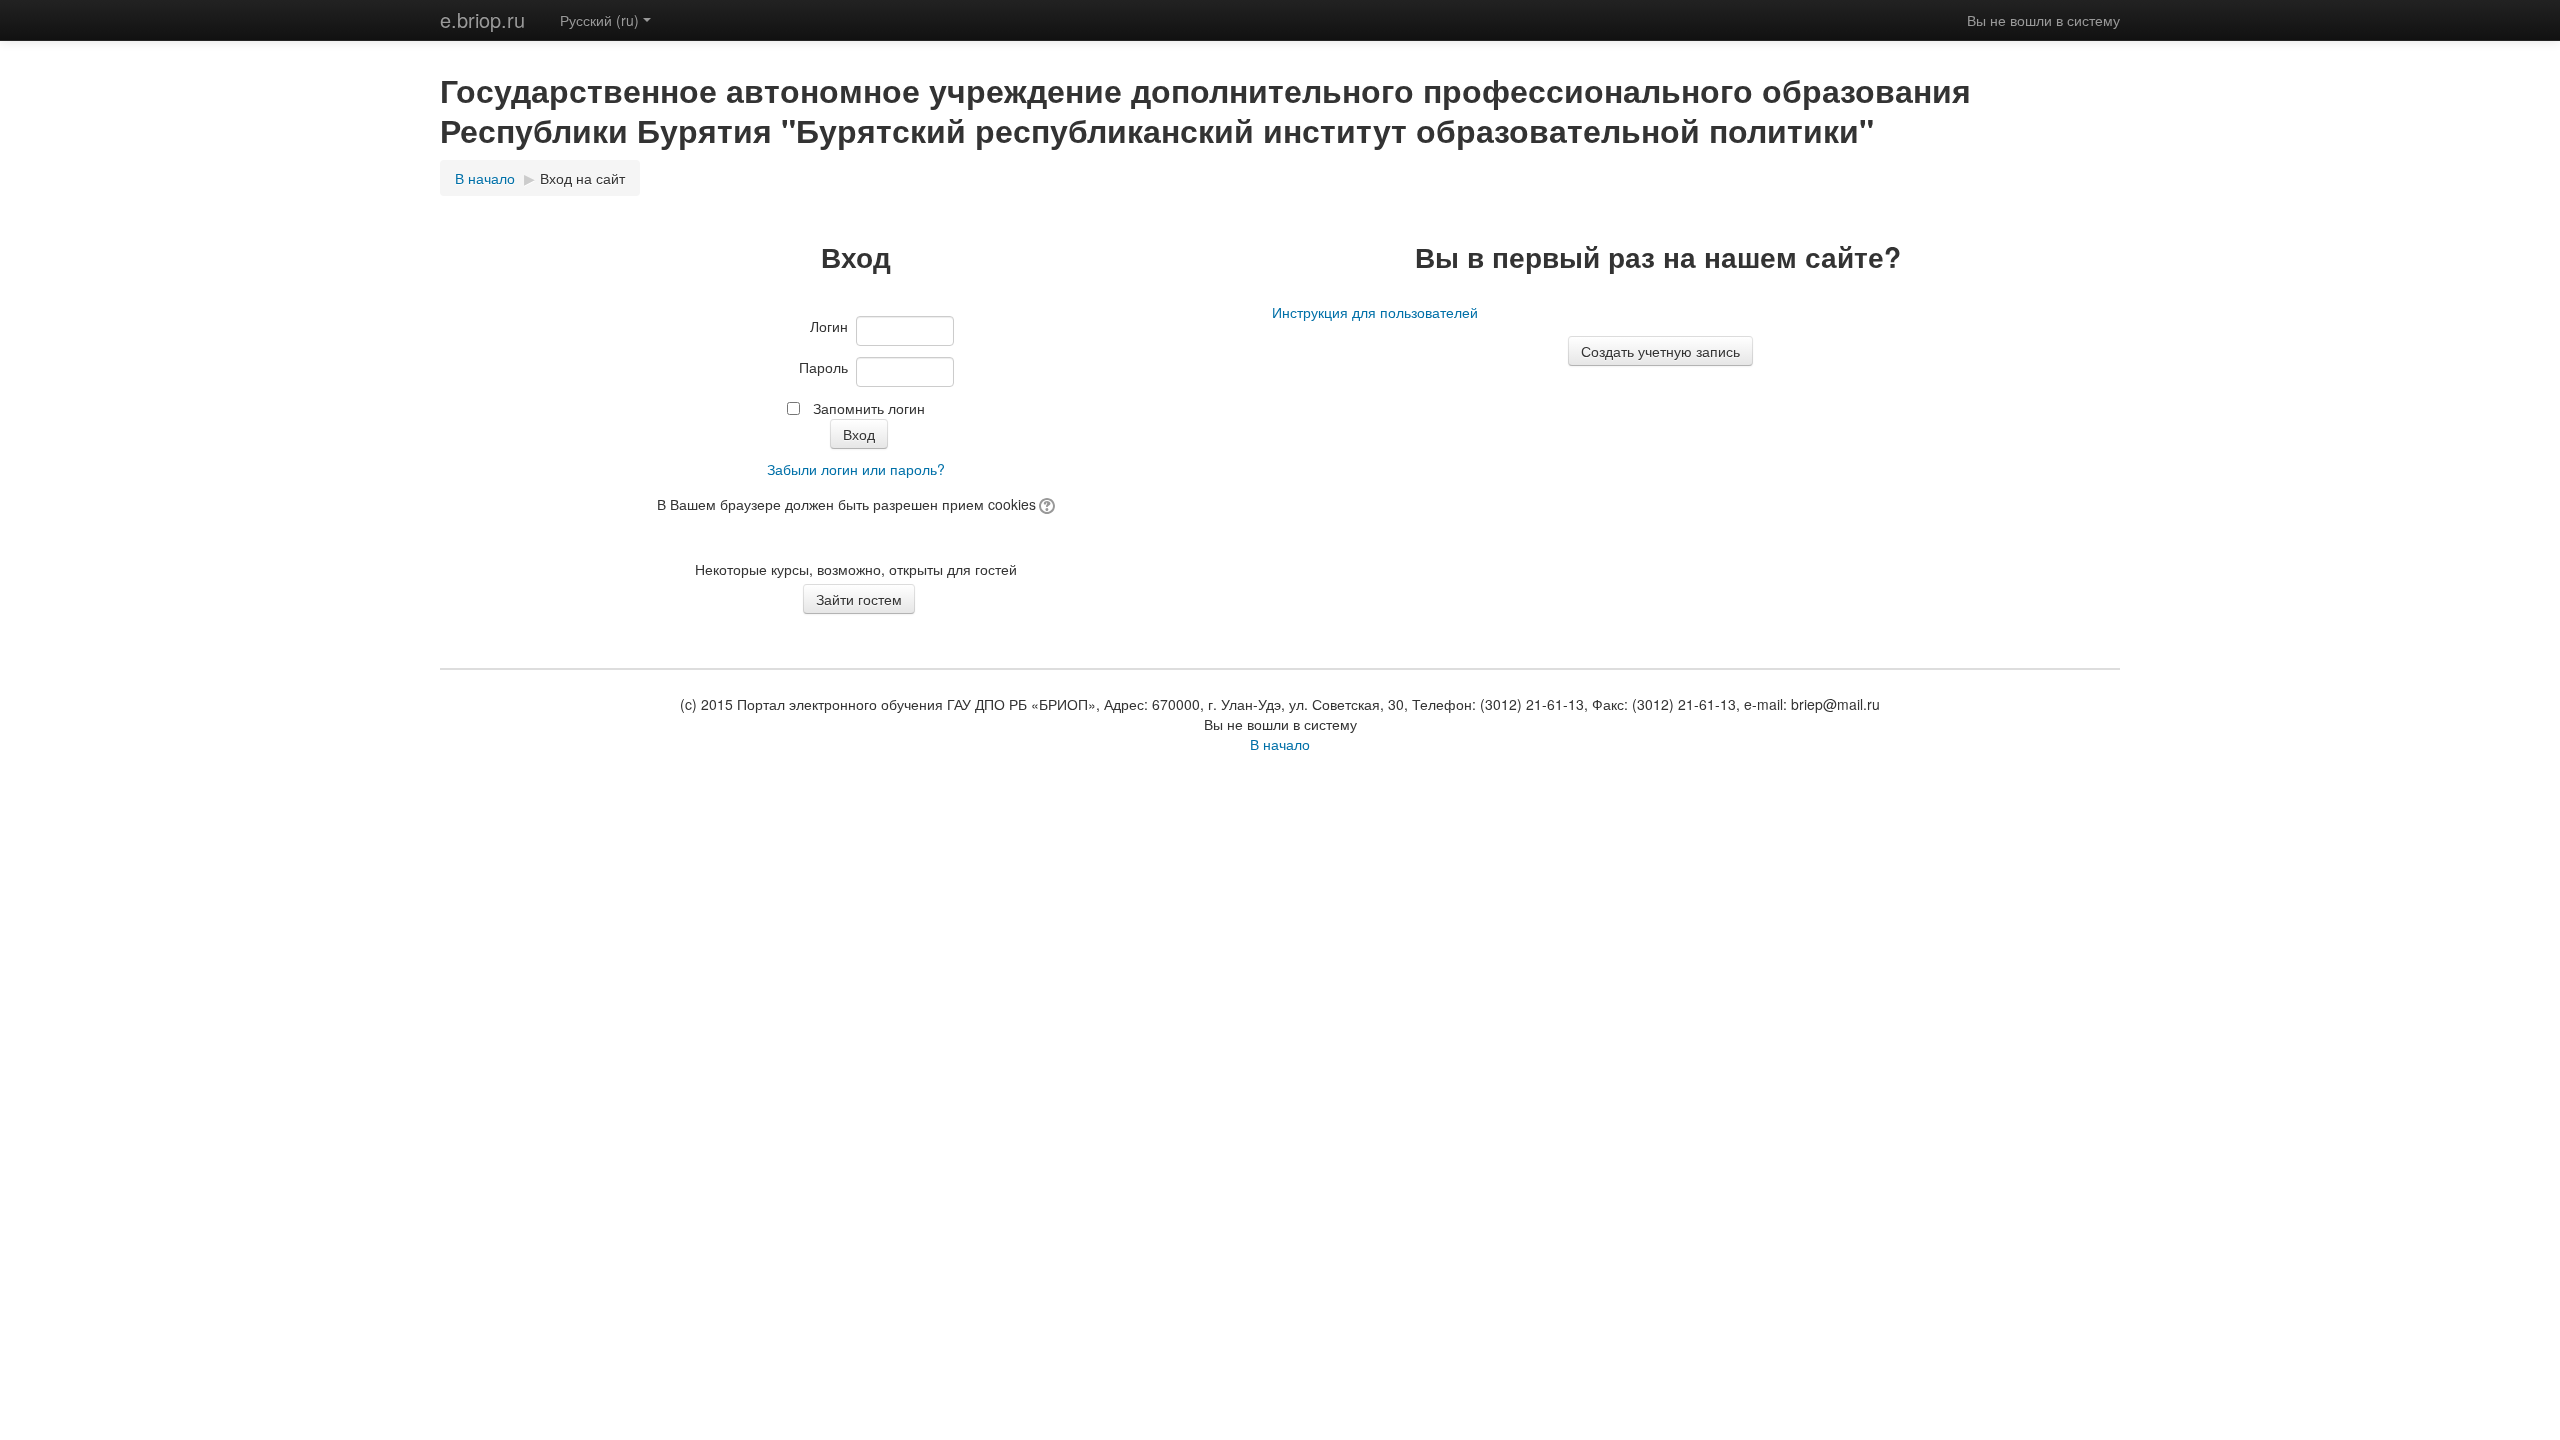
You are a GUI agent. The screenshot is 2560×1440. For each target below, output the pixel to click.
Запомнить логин (869, 408)
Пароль (823, 367)
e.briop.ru (482, 19)
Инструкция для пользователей (1375, 312)
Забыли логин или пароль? (856, 469)
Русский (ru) (599, 20)
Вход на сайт (582, 178)
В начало (485, 178)
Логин (829, 326)
